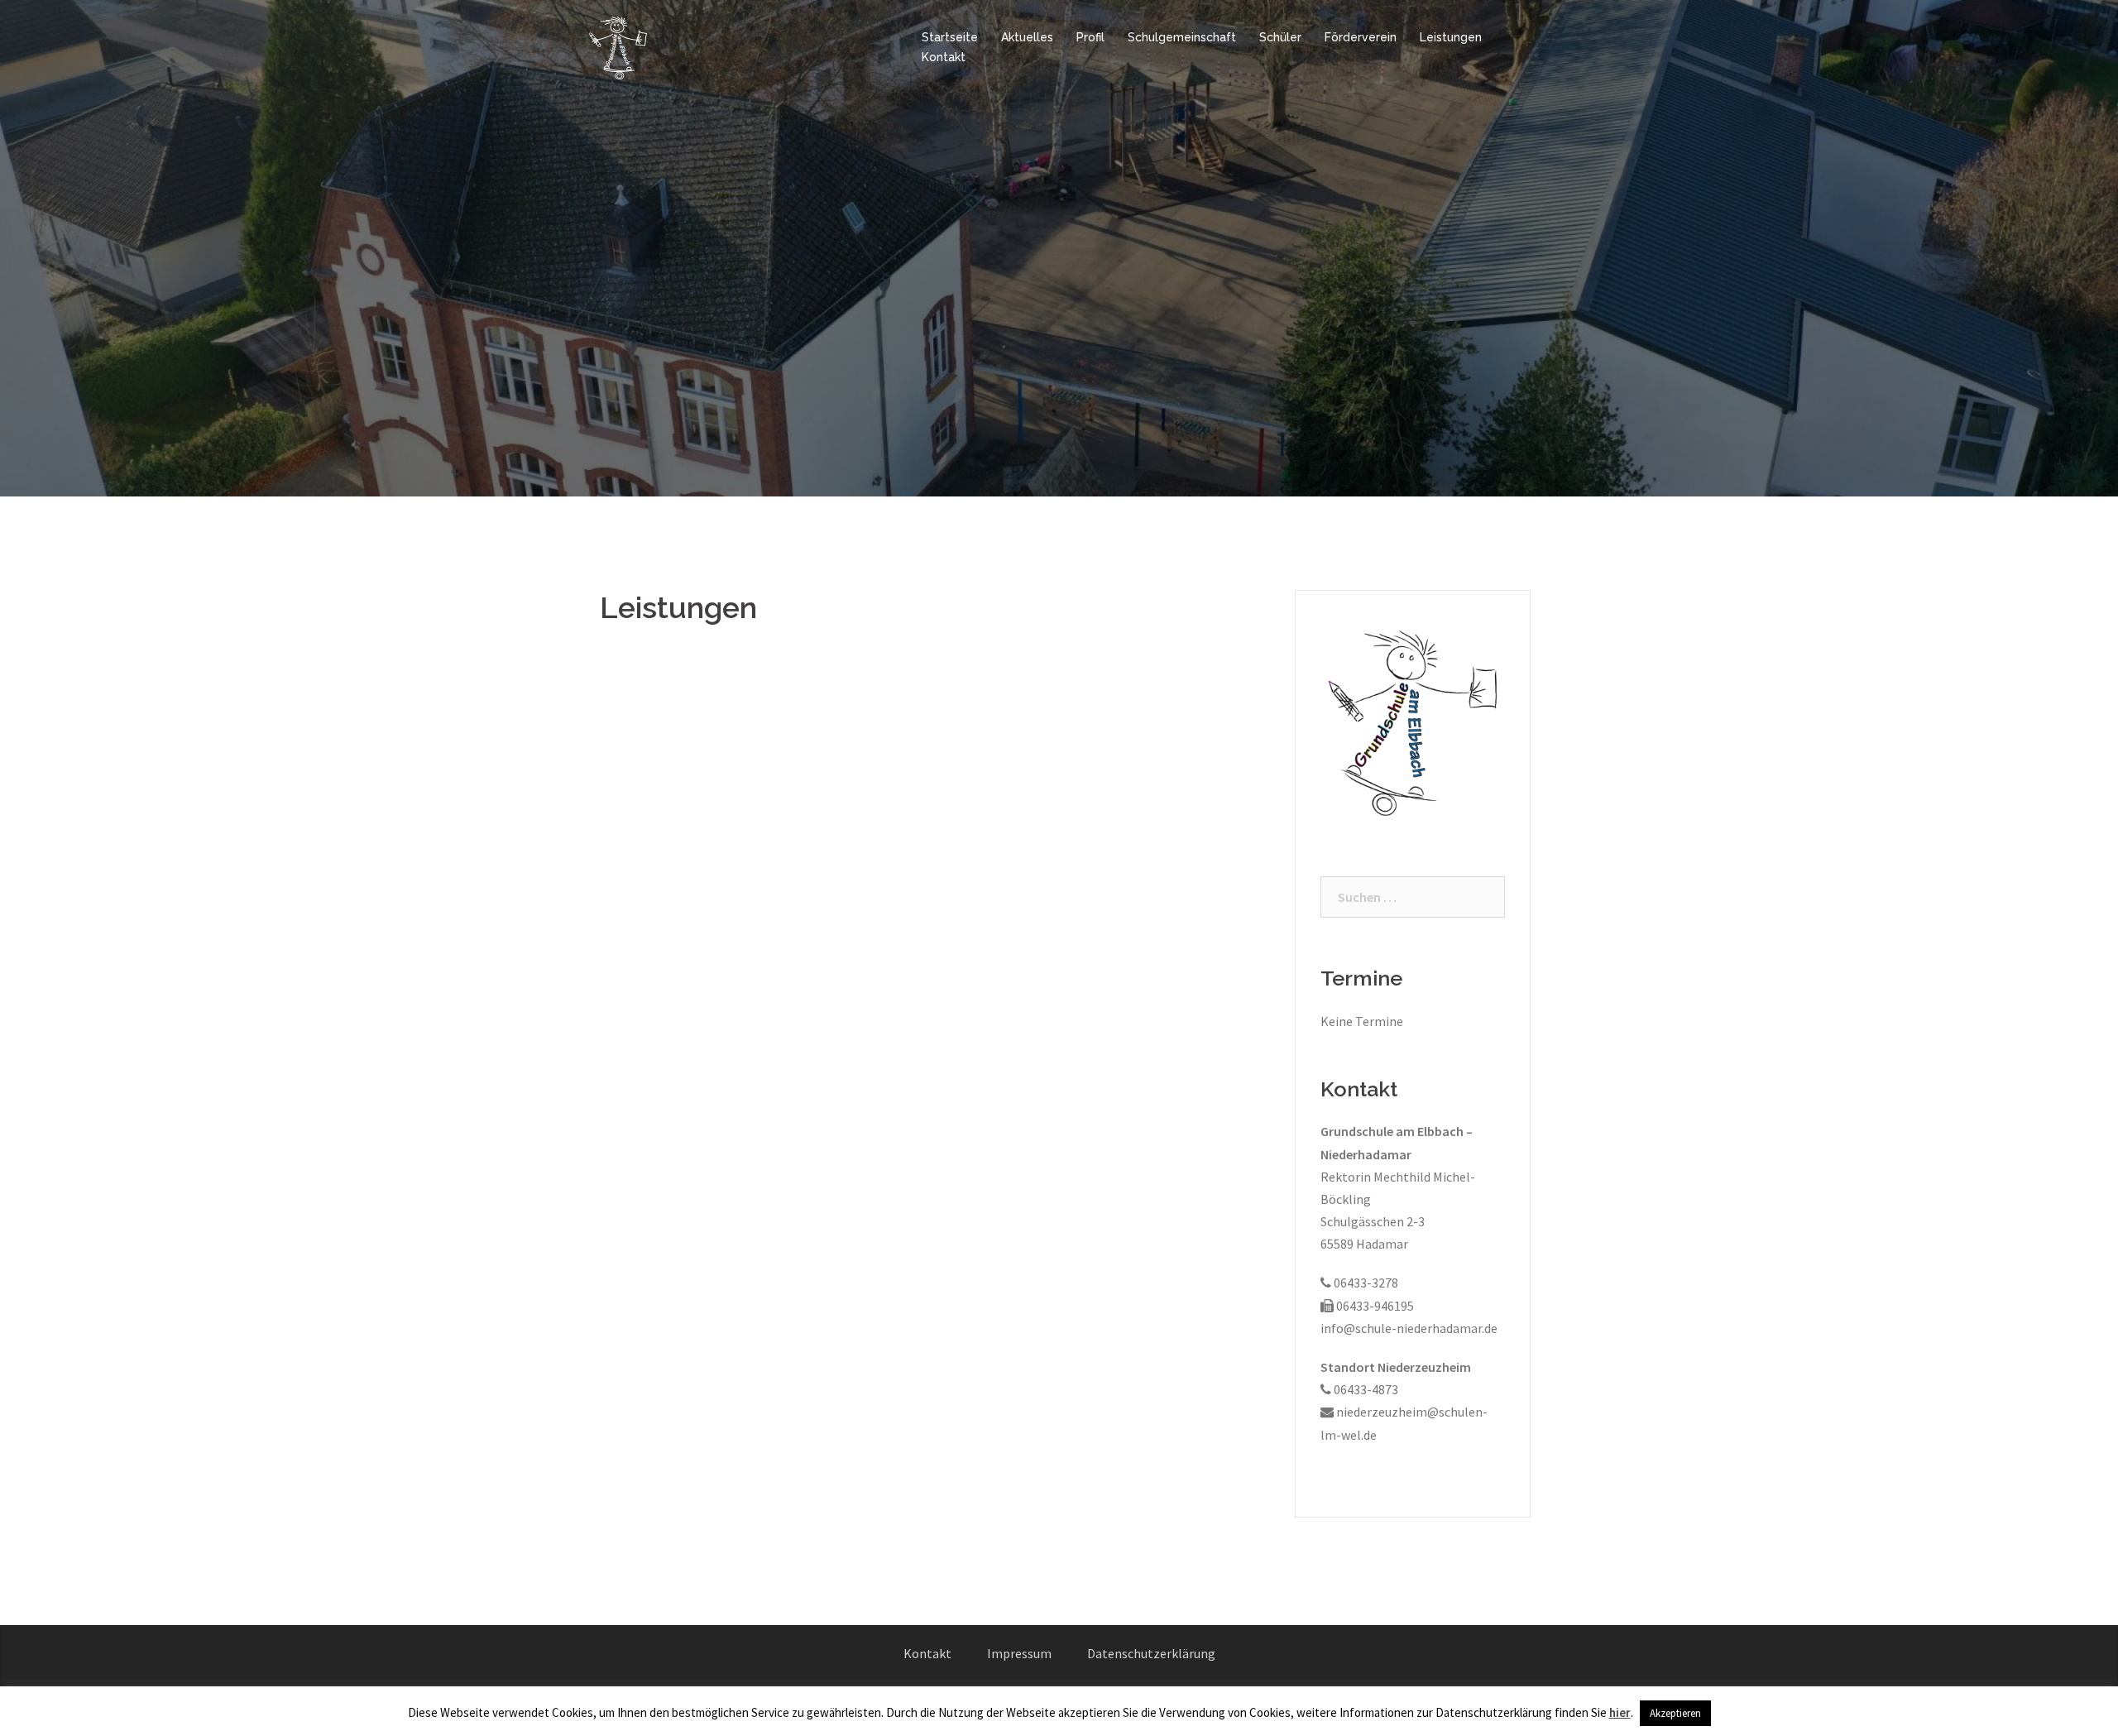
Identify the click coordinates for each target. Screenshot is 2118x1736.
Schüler (1280, 37)
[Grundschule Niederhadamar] (619, 46)
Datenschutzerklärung (1151, 1653)
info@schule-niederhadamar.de (1409, 1328)
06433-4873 (1365, 1389)
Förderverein (1361, 37)
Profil (1090, 37)
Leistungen (1451, 37)
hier (1620, 1712)
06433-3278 (1365, 1283)
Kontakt (944, 57)
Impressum (1019, 1653)
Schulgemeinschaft (1182, 37)
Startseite (950, 37)
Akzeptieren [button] (1675, 1713)
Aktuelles (1027, 37)
